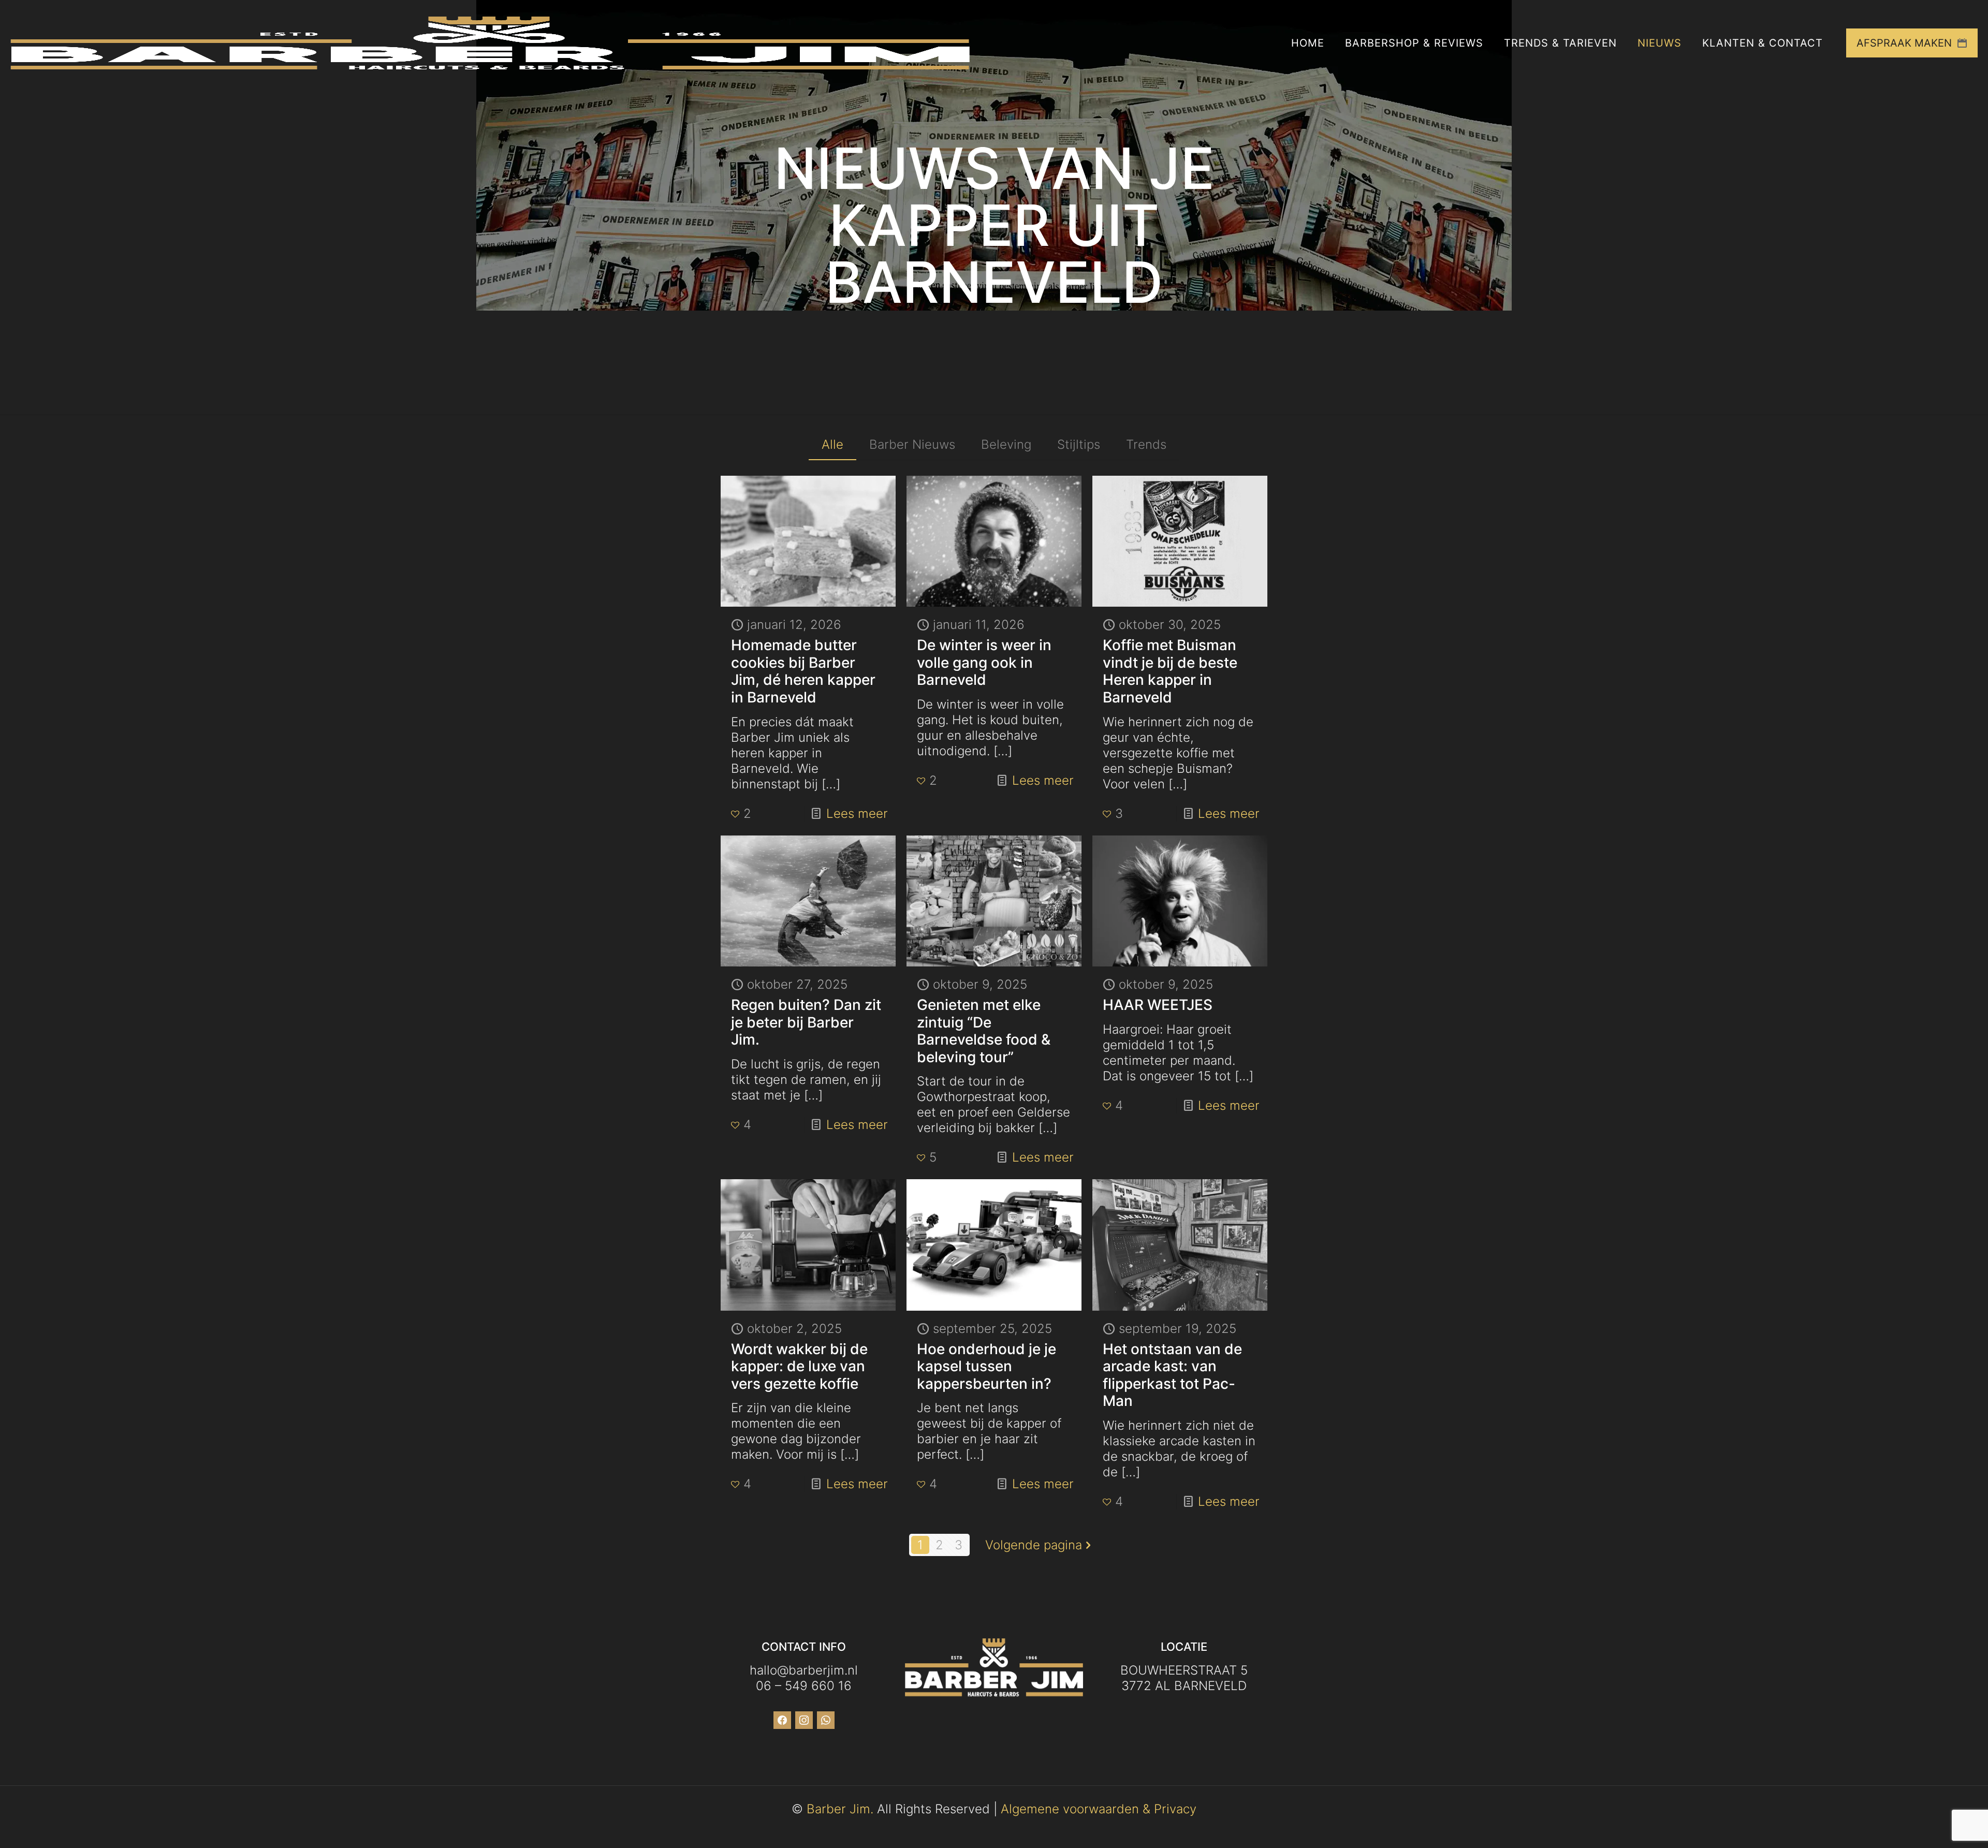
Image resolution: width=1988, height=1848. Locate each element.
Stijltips (1079, 444)
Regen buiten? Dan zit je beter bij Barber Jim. (806, 1022)
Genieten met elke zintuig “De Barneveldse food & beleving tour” (984, 1031)
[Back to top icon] (1938, 1827)
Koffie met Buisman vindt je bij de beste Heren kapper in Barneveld (1170, 671)
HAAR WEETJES (1158, 1005)
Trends (1146, 444)
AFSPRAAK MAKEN (1904, 43)
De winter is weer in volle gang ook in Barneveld (984, 662)
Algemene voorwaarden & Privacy (1099, 1809)
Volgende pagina (1034, 1545)
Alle (832, 444)
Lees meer (857, 813)
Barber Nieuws (912, 444)
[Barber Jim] (490, 43)
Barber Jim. (840, 1809)
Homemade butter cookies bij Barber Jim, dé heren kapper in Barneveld (803, 671)
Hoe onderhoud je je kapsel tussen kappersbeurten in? (986, 1366)
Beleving (1006, 444)
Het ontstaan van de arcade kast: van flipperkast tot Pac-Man (1172, 1375)
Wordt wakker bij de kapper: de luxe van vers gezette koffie (799, 1366)
